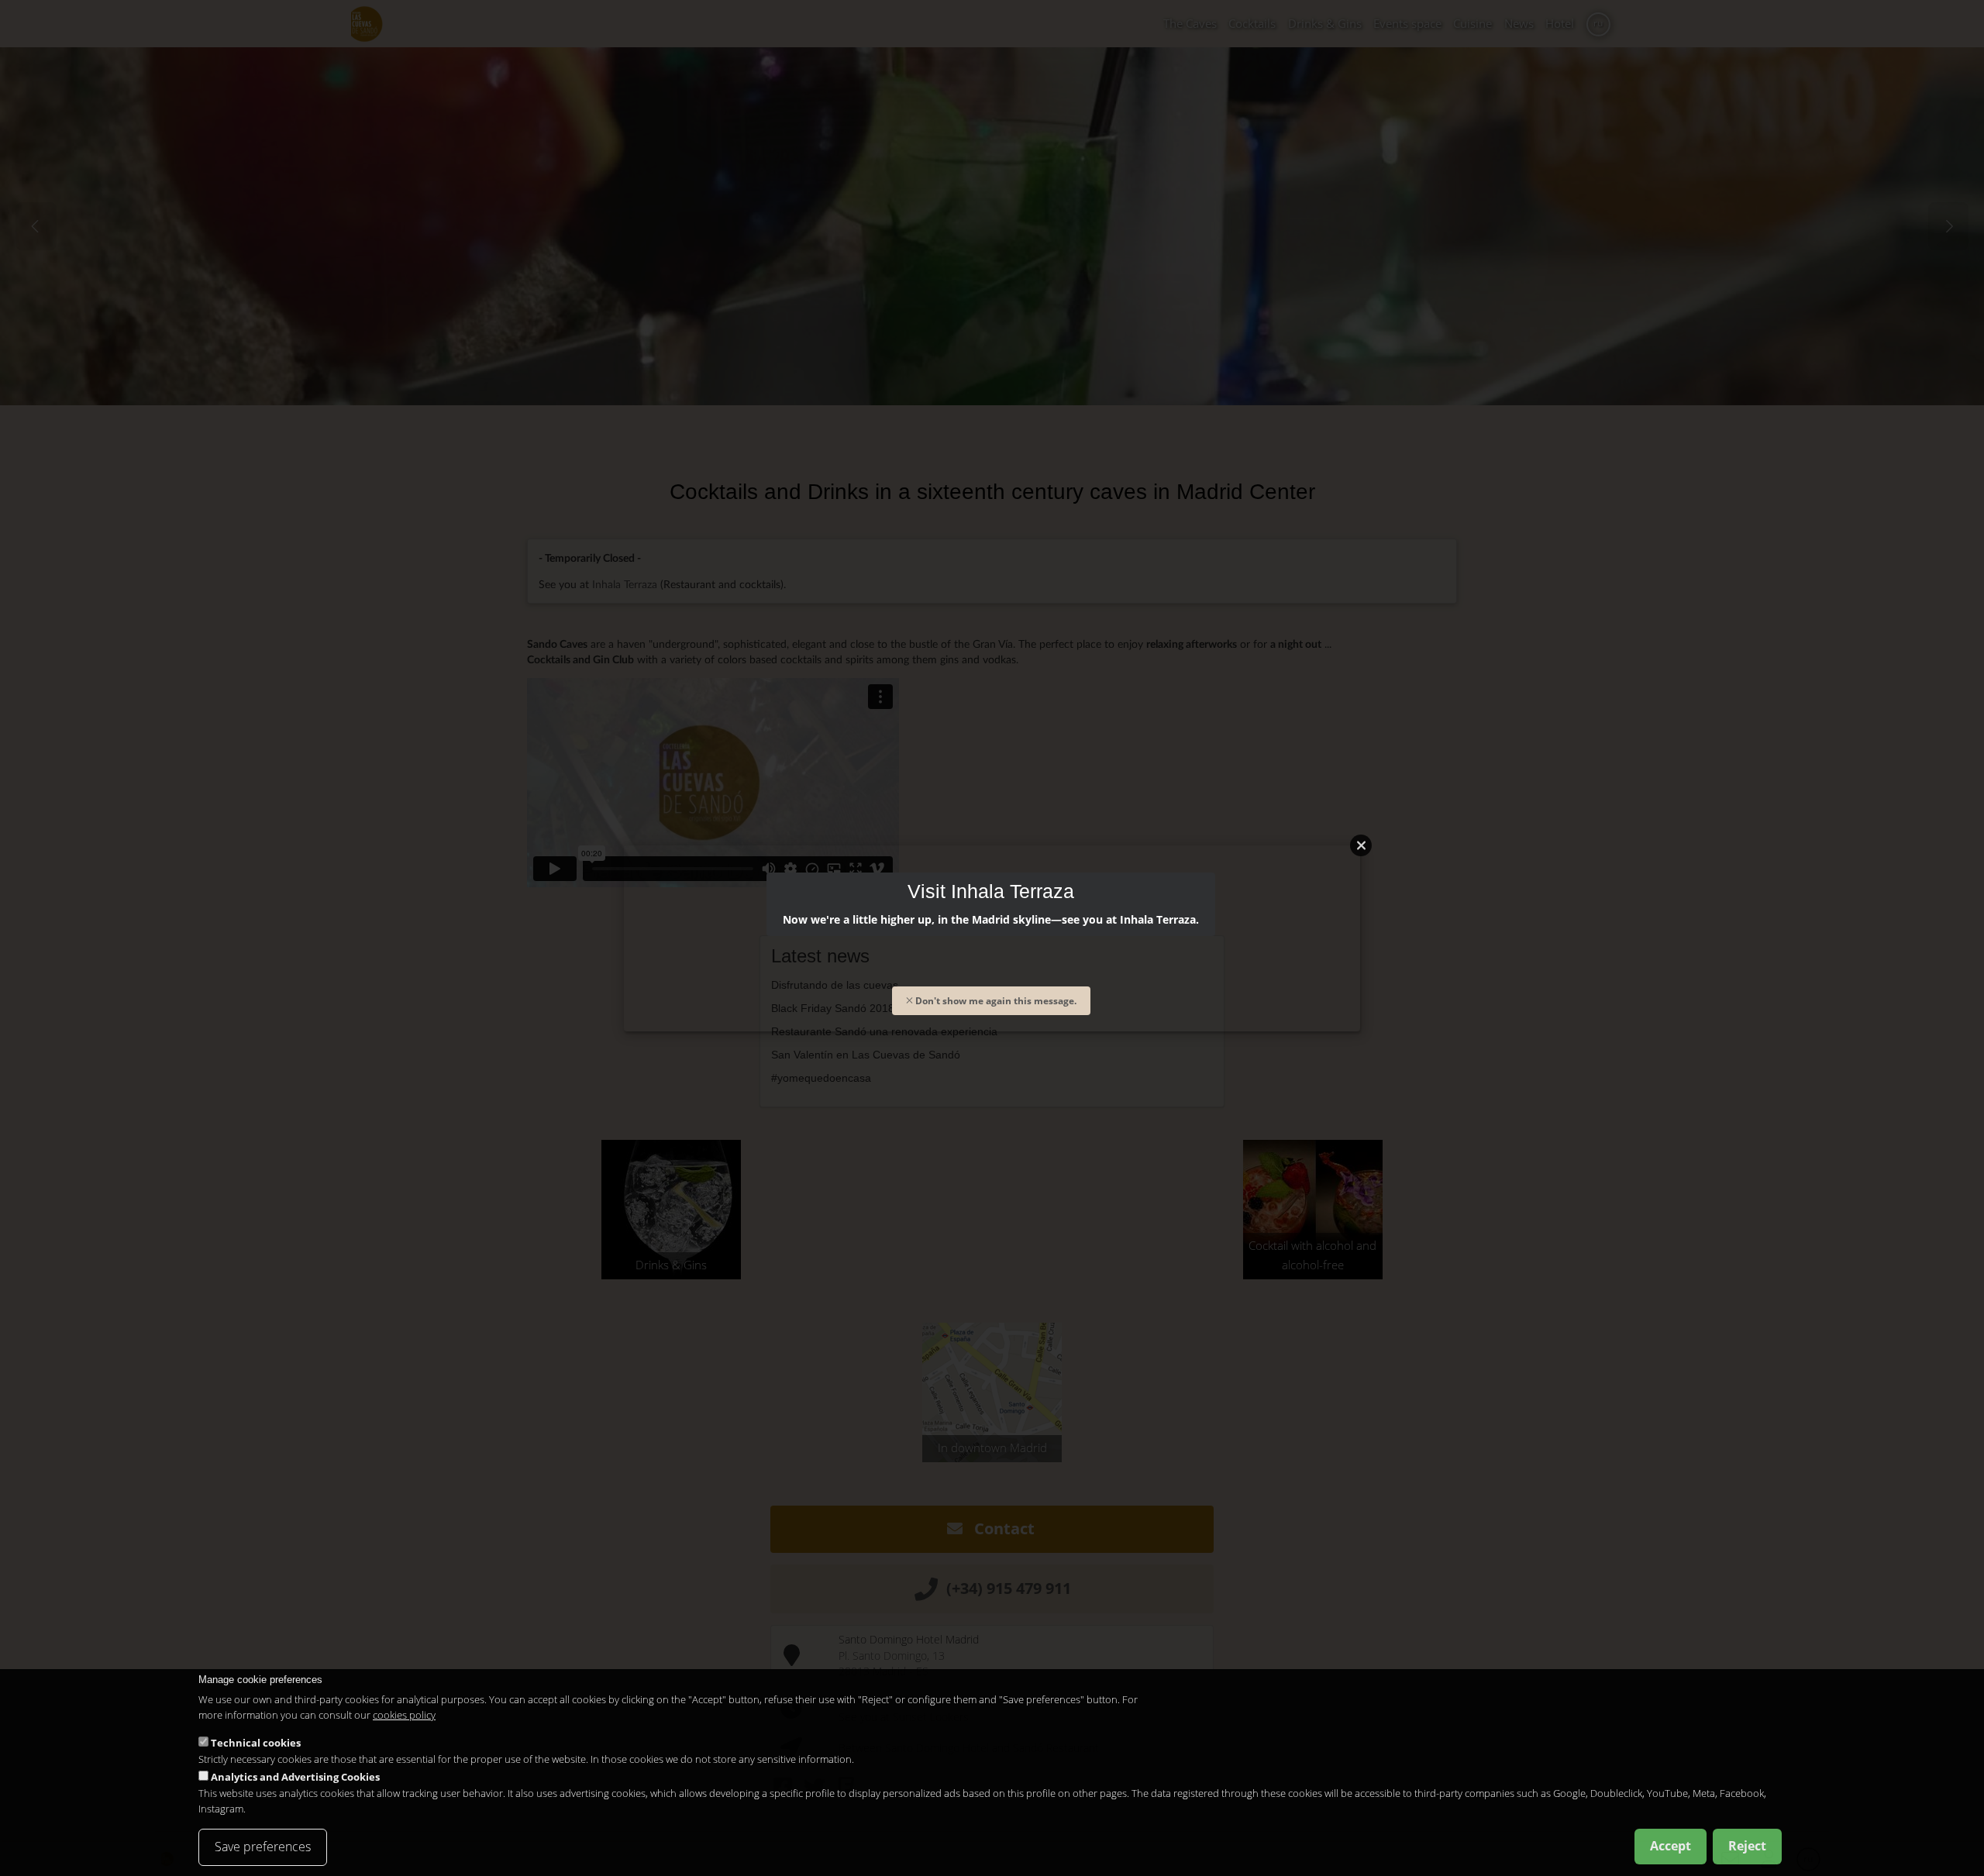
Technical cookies (256, 1742)
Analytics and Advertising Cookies (295, 1776)
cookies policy (404, 1715)
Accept (1671, 1846)
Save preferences (263, 1847)
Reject (1747, 1846)
